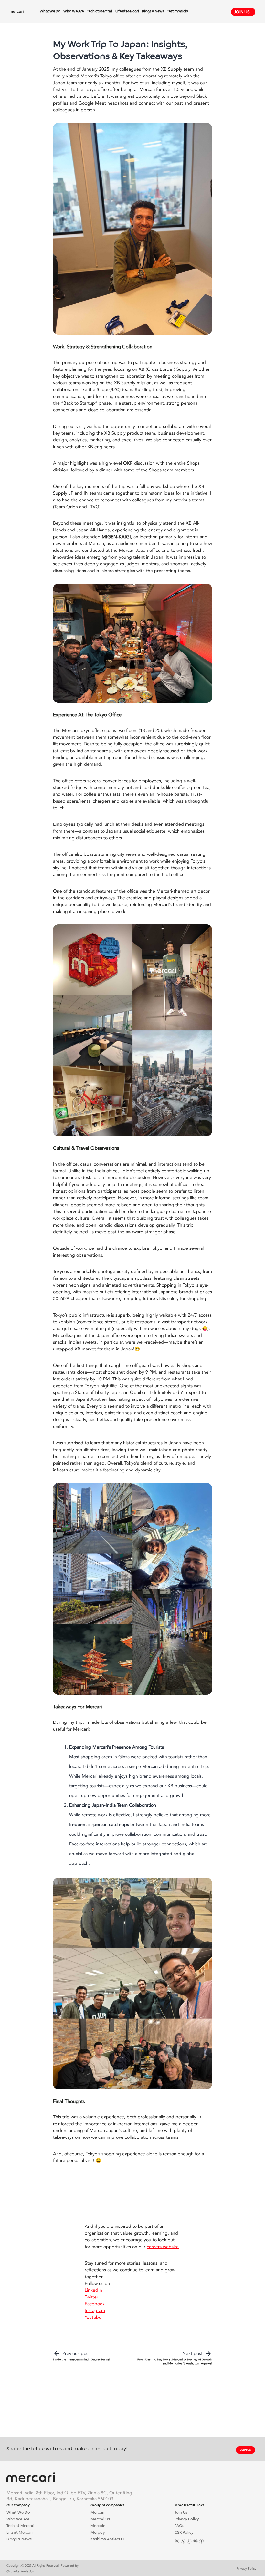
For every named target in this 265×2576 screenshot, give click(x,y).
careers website (163, 2247)
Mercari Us (100, 2519)
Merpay (98, 2533)
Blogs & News (153, 11)
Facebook (95, 2304)
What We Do (50, 11)
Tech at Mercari (100, 11)
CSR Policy (184, 2533)
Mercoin (98, 2526)
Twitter (91, 2297)
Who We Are (74, 11)
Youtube (93, 2317)
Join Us (242, 12)
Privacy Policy (187, 2519)
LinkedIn (93, 2290)
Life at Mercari (127, 11)
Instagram (95, 2311)
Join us (246, 2450)
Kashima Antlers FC (108, 2539)
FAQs (179, 2526)
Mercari (97, 2513)
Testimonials (177, 11)
